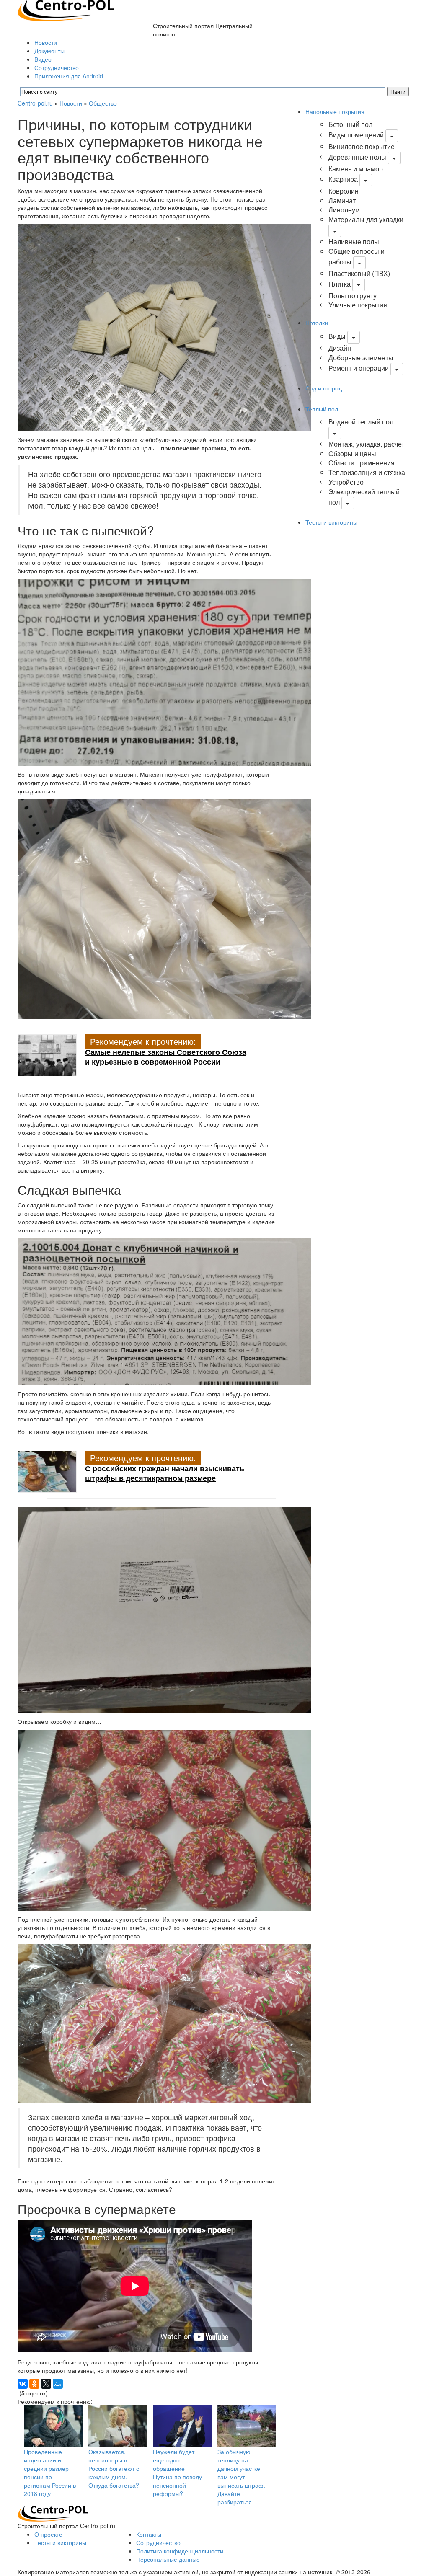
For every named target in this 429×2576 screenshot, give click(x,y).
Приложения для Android (69, 76)
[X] (46, 2384)
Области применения (362, 463)
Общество (103, 103)
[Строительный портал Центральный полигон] (66, 10)
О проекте (48, 2534)
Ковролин (344, 191)
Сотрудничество (57, 67)
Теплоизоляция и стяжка (367, 472)
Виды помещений (356, 135)
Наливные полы (354, 242)
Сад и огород (324, 388)
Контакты (149, 2534)
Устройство (346, 482)
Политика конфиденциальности (180, 2551)
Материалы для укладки (366, 219)
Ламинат (342, 200)
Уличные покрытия (358, 305)
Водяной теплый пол (361, 422)
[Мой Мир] (58, 2384)
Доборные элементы (361, 358)
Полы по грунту (353, 296)
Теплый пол (322, 409)
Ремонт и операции (359, 368)
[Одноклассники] (34, 2384)
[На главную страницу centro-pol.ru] (53, 2513)
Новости (46, 42)
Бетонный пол (350, 124)
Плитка (340, 284)
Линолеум (344, 210)
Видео (43, 59)
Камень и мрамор (356, 169)
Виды (337, 336)
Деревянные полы (357, 157)
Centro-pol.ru (35, 103)
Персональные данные (168, 2559)
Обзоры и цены (352, 453)
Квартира (343, 179)
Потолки (317, 323)
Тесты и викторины (331, 522)
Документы (49, 51)
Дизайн (340, 348)
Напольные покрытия (335, 111)
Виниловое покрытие (362, 146)
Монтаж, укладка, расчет (366, 444)
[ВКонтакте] (23, 2384)
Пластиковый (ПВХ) (359, 273)
